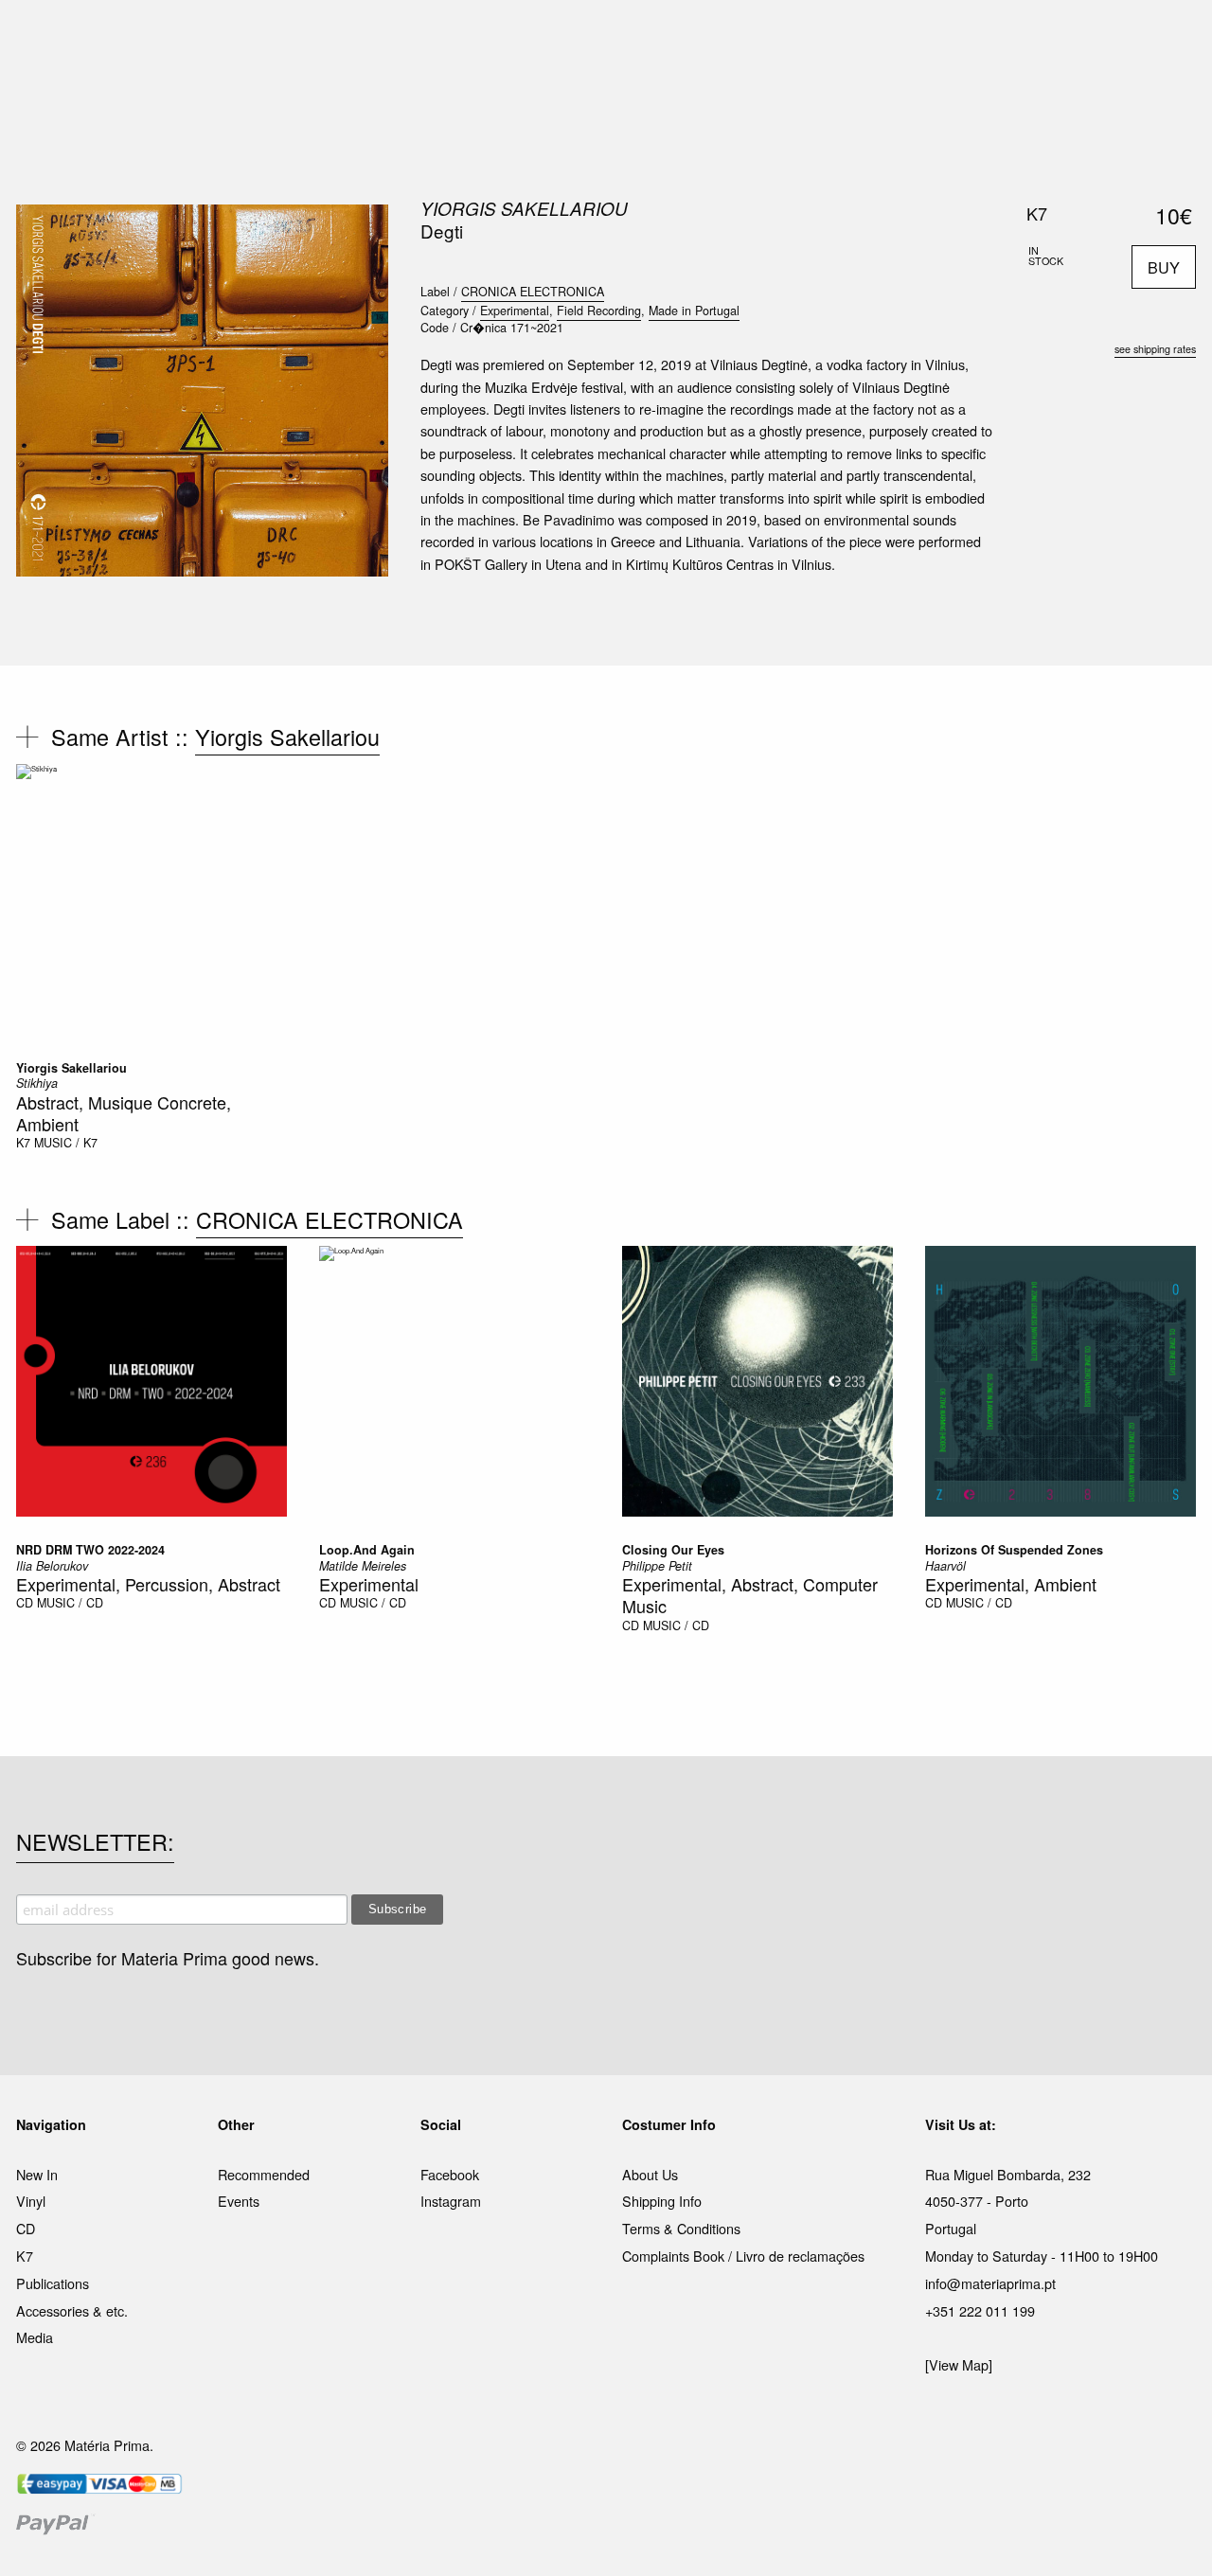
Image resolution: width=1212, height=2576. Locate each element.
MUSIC (394, 37)
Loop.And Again (367, 1550)
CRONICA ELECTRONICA (533, 292)
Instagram (451, 2201)
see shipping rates (1155, 349)
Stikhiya (37, 1083)
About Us (650, 2174)
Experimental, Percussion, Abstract (148, 1584)
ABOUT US (873, 37)
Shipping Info (662, 2201)
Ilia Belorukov (52, 1566)
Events (239, 2201)
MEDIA (728, 37)
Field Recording (599, 311)
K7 (23, 1143)
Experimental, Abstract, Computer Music (750, 1595)
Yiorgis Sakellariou (524, 208)
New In (37, 2174)
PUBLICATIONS (482, 37)
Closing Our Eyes (673, 1550)
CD (25, 1603)
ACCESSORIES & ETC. (619, 37)
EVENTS (794, 37)
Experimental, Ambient (1011, 1584)
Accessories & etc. (72, 2310)
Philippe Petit (657, 1566)
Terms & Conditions (681, 2228)
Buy (1164, 267)
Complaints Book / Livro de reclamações (743, 2256)
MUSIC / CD (70, 1603)
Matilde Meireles (363, 1566)
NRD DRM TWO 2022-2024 (90, 1550)
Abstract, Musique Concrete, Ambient (124, 1113)
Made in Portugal (694, 311)
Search (1170, 95)
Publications (53, 2283)
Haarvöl (945, 1566)
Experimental (515, 311)
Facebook (450, 2174)
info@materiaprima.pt (990, 2283)
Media (35, 2337)
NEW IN (330, 37)
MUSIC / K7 (66, 1143)
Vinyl (31, 2201)
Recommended (264, 2174)
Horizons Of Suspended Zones (1014, 1550)
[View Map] (959, 2364)
